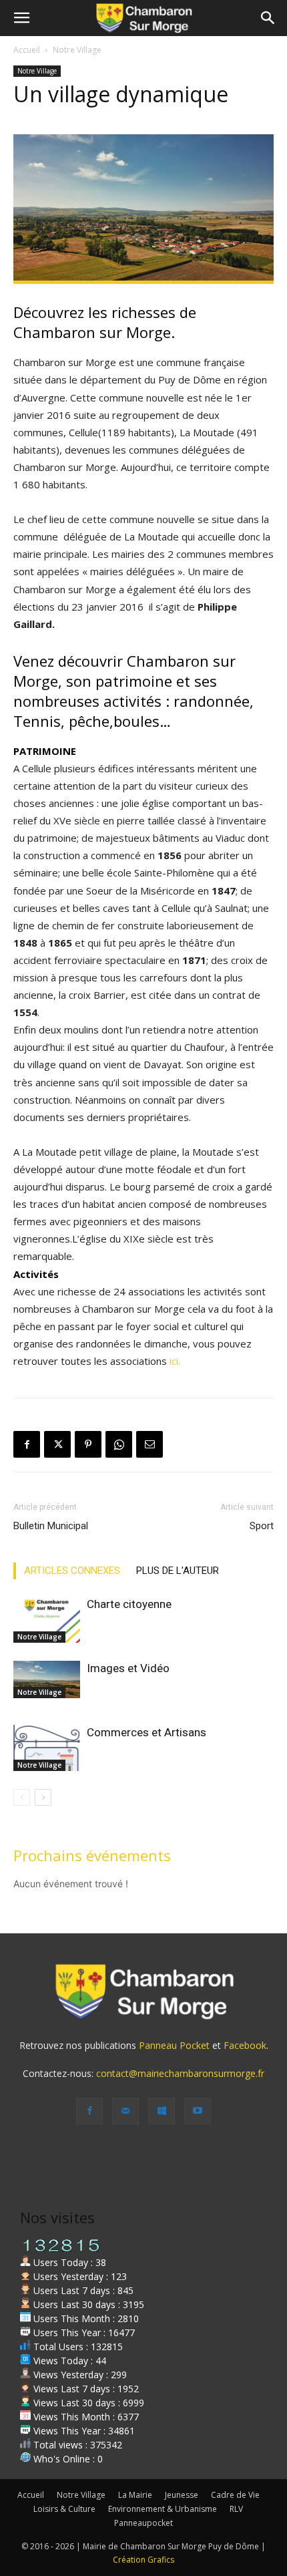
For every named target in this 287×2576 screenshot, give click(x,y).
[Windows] (162, 2111)
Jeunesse (182, 2495)
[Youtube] (198, 2111)
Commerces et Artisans (147, 1732)
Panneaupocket (143, 2523)
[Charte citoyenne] (47, 1620)
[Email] (150, 1444)
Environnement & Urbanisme (163, 2509)
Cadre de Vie (235, 2495)
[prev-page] (22, 1797)
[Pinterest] (88, 1444)
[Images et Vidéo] (47, 1679)
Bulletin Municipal (51, 1526)
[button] (21, 18)
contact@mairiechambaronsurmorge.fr (180, 2073)
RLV (236, 2509)
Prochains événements (92, 1855)
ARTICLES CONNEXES (72, 1571)
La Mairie (135, 2495)
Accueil (27, 50)
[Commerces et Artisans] (47, 1748)
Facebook (245, 2045)
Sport (262, 1526)
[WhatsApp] (119, 1444)
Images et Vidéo (128, 1668)
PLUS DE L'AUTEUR (178, 1571)
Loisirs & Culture (64, 2509)
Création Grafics (143, 2560)
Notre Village (77, 50)
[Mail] (125, 2111)
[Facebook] (27, 1444)
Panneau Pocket (174, 2045)
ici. (175, 1361)
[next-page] (43, 1797)
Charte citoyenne (129, 1604)
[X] (57, 1444)
